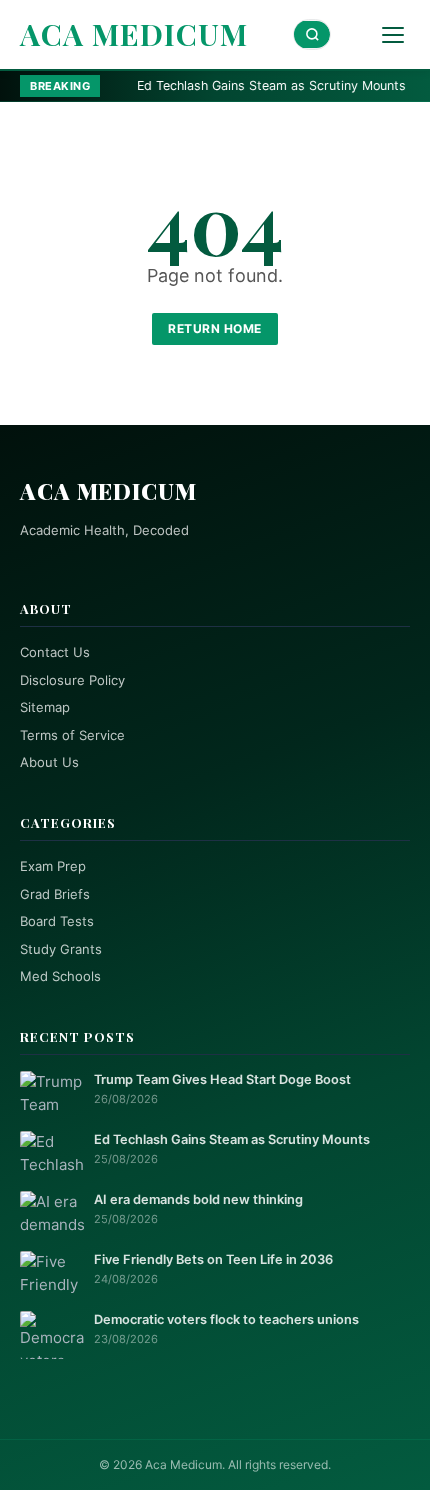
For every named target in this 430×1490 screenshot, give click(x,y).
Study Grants (61, 949)
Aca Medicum (134, 34)
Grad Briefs (55, 894)
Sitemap (45, 707)
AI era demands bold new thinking (198, 1199)
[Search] (312, 34)
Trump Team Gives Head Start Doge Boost (222, 1079)
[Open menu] (393, 35)
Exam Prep (53, 866)
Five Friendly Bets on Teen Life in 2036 (213, 1259)
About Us (49, 762)
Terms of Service (72, 735)
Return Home (215, 328)
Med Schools (60, 976)
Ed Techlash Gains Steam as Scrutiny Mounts (240, 85)
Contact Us (55, 652)
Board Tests (57, 921)
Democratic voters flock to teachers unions (226, 1319)
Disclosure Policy (72, 680)
